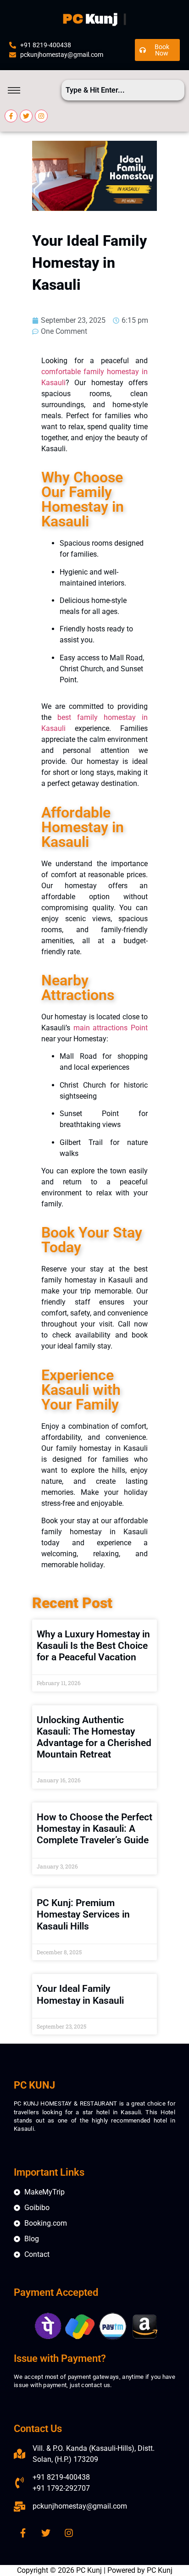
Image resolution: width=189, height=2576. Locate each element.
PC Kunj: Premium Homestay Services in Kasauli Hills (83, 1914)
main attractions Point (111, 1028)
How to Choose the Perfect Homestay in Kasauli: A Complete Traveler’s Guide (94, 1829)
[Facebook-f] (11, 116)
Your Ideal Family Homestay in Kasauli (80, 1994)
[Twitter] (26, 116)
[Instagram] (41, 116)
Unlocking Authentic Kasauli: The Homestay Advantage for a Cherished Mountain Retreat (94, 1737)
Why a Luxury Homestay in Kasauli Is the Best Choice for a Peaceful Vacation (93, 1646)
